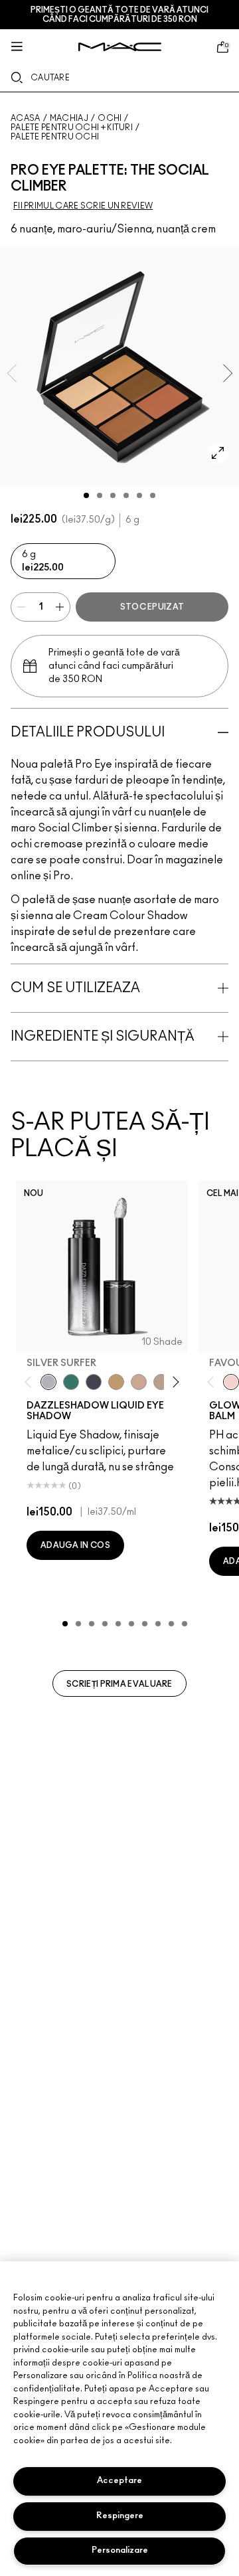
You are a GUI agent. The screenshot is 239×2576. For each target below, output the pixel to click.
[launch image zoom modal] (218, 453)
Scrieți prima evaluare (119, 1684)
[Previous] (31, 1382)
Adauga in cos (75, 1545)
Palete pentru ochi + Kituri (72, 128)
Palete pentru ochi (55, 137)
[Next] (174, 1382)
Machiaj (69, 118)
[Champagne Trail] (161, 1382)
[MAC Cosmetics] (120, 47)
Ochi (110, 118)
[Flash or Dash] (116, 1382)
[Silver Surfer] (48, 1382)
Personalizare (120, 2550)
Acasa (26, 118)
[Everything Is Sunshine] (139, 1382)
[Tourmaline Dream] (94, 1382)
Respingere (120, 2516)
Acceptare (119, 2481)
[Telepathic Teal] (71, 1382)
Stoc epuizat (152, 607)
